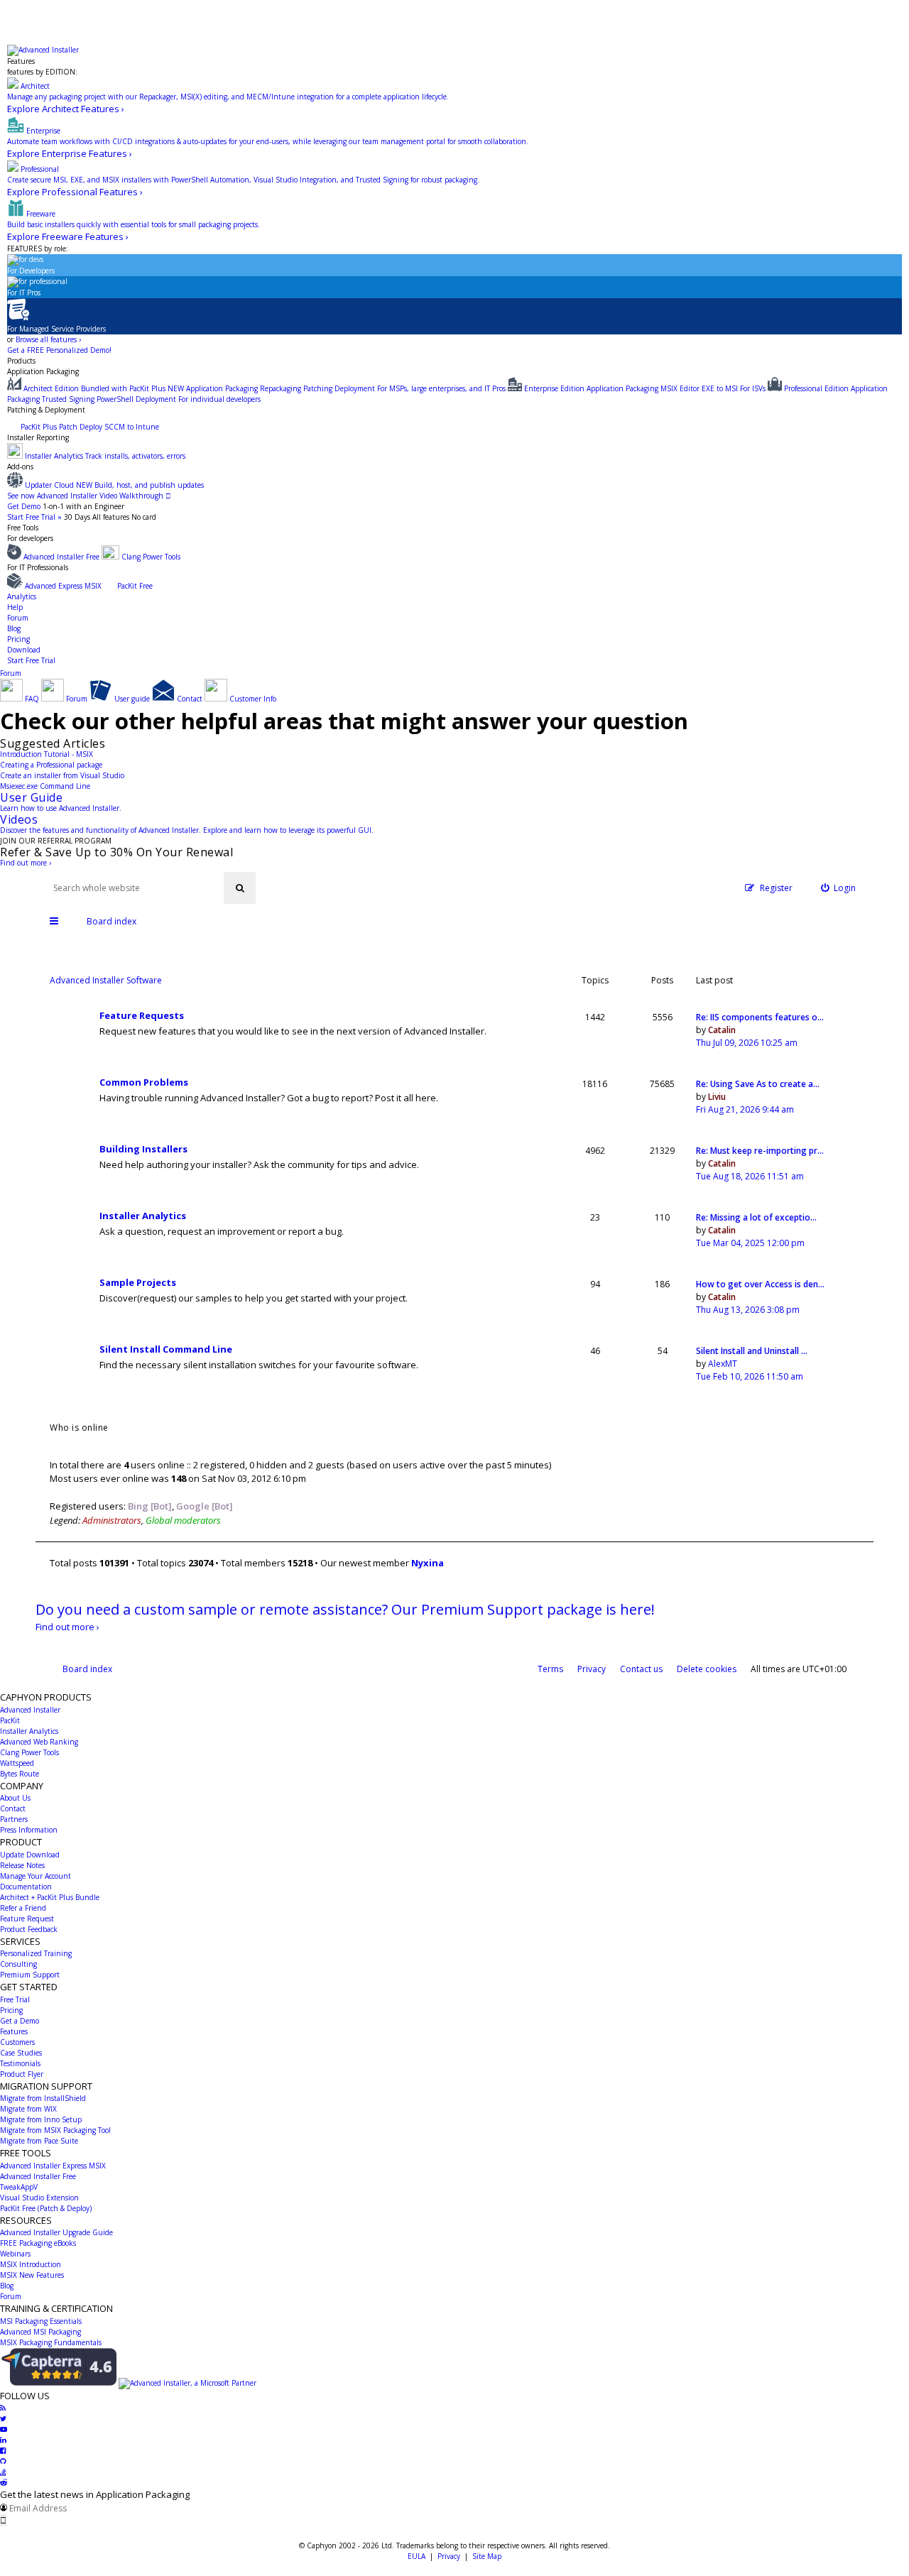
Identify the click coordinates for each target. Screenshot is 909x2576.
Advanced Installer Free (38, 2176)
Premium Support (30, 1975)
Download (24, 650)
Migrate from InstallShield (43, 2098)
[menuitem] (839, 888)
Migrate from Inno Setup (41, 2119)
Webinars (15, 2254)
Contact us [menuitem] (641, 1669)
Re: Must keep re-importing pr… (760, 1151)
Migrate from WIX (28, 2109)
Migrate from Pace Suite (39, 2141)
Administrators (112, 1520)
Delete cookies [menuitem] (707, 1669)
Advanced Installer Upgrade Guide (56, 2232)
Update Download (30, 1855)
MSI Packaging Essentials (41, 2321)
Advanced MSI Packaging (40, 2332)
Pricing (18, 639)
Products (21, 361)
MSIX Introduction (31, 2264)
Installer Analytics (143, 1216)
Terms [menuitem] (550, 1669)
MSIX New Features (32, 2275)
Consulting (18, 1964)
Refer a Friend (23, 1908)
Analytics (22, 596)
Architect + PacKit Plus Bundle (50, 1897)
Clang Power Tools (29, 1752)
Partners (14, 1819)
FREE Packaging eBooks (38, 2243)
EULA (417, 2556)
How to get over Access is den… (760, 1284)
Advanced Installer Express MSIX (53, 2166)
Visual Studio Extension (39, 2198)
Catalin (722, 1030)
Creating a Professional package (51, 765)
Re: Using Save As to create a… (758, 1084)
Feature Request (27, 1919)
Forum (18, 618)
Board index (87, 1669)
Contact (13, 1808)
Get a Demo (20, 2021)
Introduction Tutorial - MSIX (47, 754)
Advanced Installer (30, 1710)
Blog (14, 628)
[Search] (240, 888)
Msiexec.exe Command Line (45, 786)
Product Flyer (22, 2074)
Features (21, 61)
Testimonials (20, 2063)
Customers (17, 2042)
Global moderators (183, 1520)
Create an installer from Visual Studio (62, 775)
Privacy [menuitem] (592, 1669)
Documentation (26, 1887)
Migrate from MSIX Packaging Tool (55, 2130)
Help (15, 607)
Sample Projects (138, 1282)
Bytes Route (20, 1774)
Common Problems (144, 1082)
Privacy (449, 2556)
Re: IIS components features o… (760, 1017)
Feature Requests (142, 1015)
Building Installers (143, 1149)
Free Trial (15, 1999)
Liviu (717, 1097)
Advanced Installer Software (106, 980)
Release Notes (22, 1865)
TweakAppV (19, 2187)
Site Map (487, 2556)
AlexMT (723, 1364)
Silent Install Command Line (166, 1349)
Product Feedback (29, 1929)
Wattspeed (17, 1763)
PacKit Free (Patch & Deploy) (46, 2208)
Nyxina (428, 1563)
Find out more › (26, 863)
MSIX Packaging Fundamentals (51, 2342)
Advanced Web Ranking (39, 1742)
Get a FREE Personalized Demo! (59, 350)
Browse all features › (48, 339)
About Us (15, 1798)
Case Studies (21, 2053)
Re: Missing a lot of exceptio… (756, 1217)
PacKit (10, 1720)
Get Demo (24, 506)
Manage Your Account (36, 1876)
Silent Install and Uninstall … (752, 1351)
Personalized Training (36, 1953)
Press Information (29, 1830)
